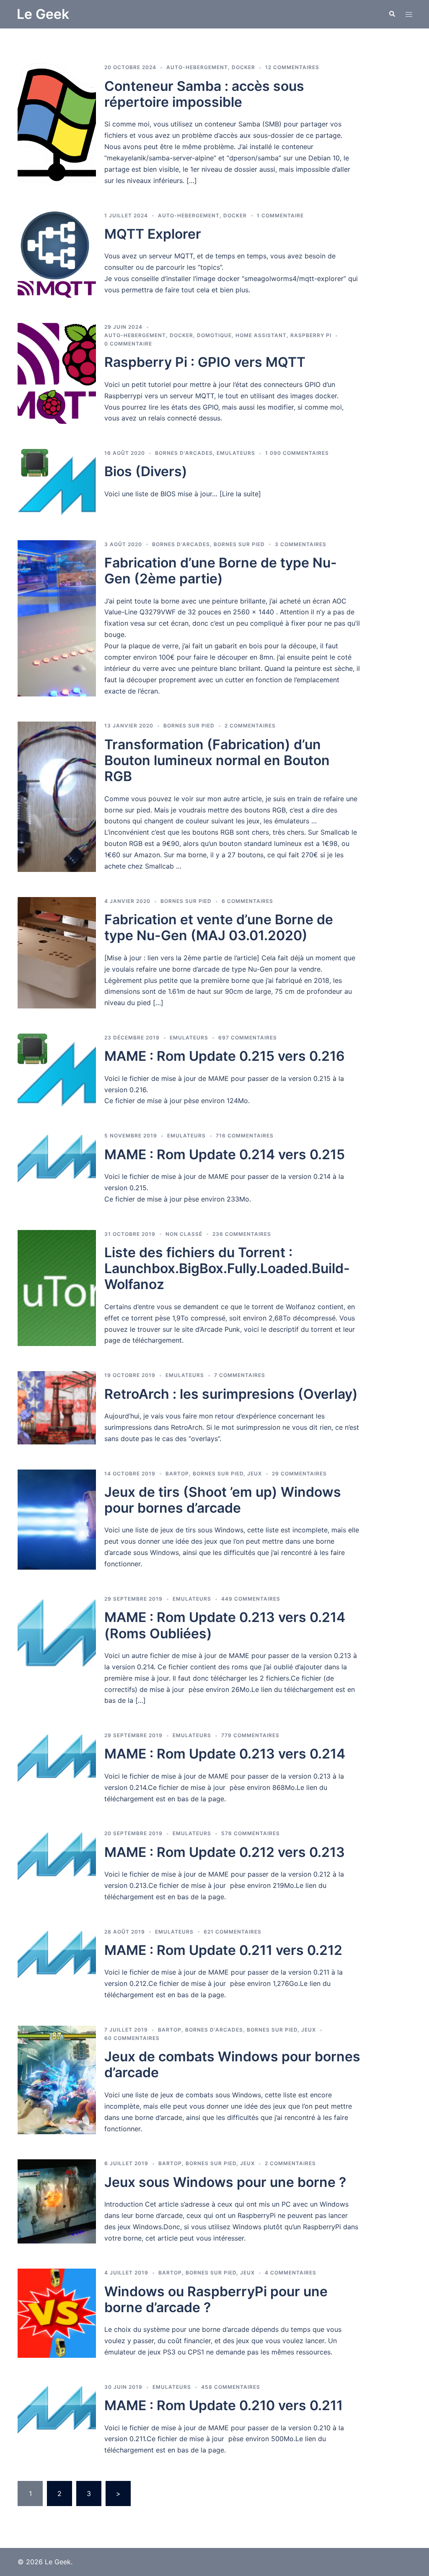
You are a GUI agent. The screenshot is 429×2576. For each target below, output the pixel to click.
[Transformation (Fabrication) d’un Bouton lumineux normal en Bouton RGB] (57, 797)
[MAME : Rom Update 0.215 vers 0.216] (57, 1070)
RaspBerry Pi (311, 335)
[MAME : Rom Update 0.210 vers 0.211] (57, 2419)
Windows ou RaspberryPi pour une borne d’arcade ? (216, 2299)
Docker (243, 67)
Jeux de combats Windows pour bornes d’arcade (232, 2064)
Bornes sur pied (239, 544)
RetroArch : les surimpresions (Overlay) (231, 1394)
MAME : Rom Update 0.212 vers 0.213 (225, 1852)
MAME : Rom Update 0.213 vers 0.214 (225, 1754)
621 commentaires (233, 1932)
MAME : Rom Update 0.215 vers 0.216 (225, 1056)
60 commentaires (132, 2038)
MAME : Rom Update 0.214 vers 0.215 (225, 1154)
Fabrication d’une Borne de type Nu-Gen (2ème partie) (221, 571)
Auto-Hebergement (197, 67)
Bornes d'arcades (184, 453)
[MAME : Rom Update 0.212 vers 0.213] (57, 1866)
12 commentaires (292, 67)
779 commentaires (250, 1735)
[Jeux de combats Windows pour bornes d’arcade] (57, 2080)
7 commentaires (240, 1375)
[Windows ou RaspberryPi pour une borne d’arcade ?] (57, 2313)
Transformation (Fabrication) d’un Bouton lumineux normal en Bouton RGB (217, 761)
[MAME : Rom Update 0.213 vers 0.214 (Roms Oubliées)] (57, 1650)
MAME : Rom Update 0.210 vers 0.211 (224, 2405)
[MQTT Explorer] (57, 255)
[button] (392, 14)
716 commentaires (245, 1136)
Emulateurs (236, 453)
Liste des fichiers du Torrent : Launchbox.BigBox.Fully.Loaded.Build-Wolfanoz (227, 1269)
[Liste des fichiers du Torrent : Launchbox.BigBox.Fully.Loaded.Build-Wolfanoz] (57, 1288)
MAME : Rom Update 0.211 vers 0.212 (223, 1950)
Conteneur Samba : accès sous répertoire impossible (204, 94)
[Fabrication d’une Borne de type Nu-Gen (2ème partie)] (57, 619)
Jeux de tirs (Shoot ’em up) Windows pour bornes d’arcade (223, 1500)
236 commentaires (242, 1234)
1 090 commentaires (297, 453)
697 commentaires (248, 1038)
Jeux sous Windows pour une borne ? (225, 2182)
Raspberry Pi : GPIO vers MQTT (205, 362)
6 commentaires (247, 901)
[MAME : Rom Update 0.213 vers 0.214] (57, 1768)
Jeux (255, 1474)
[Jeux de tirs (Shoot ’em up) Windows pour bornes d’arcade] (57, 1520)
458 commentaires (231, 2387)
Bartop (177, 1474)
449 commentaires (251, 1599)
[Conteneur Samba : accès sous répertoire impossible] (57, 125)
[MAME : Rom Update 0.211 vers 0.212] (57, 1964)
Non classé (184, 1234)
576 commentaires (251, 1833)
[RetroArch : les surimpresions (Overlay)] (57, 1408)
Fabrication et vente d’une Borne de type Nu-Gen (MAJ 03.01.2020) (219, 927)
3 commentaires (301, 544)
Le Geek (43, 14)
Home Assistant (261, 335)
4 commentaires (291, 2273)
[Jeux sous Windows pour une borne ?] (57, 2201)
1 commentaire (280, 215)
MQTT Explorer (153, 234)
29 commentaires (299, 1474)
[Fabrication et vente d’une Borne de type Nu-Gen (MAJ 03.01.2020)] (57, 953)
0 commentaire (128, 344)
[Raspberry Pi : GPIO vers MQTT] (57, 373)
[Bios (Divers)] (57, 482)
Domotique (214, 335)
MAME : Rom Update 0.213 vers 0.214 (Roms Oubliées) (225, 1625)
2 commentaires (250, 726)
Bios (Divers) (146, 471)
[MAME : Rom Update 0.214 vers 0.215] (57, 1168)
